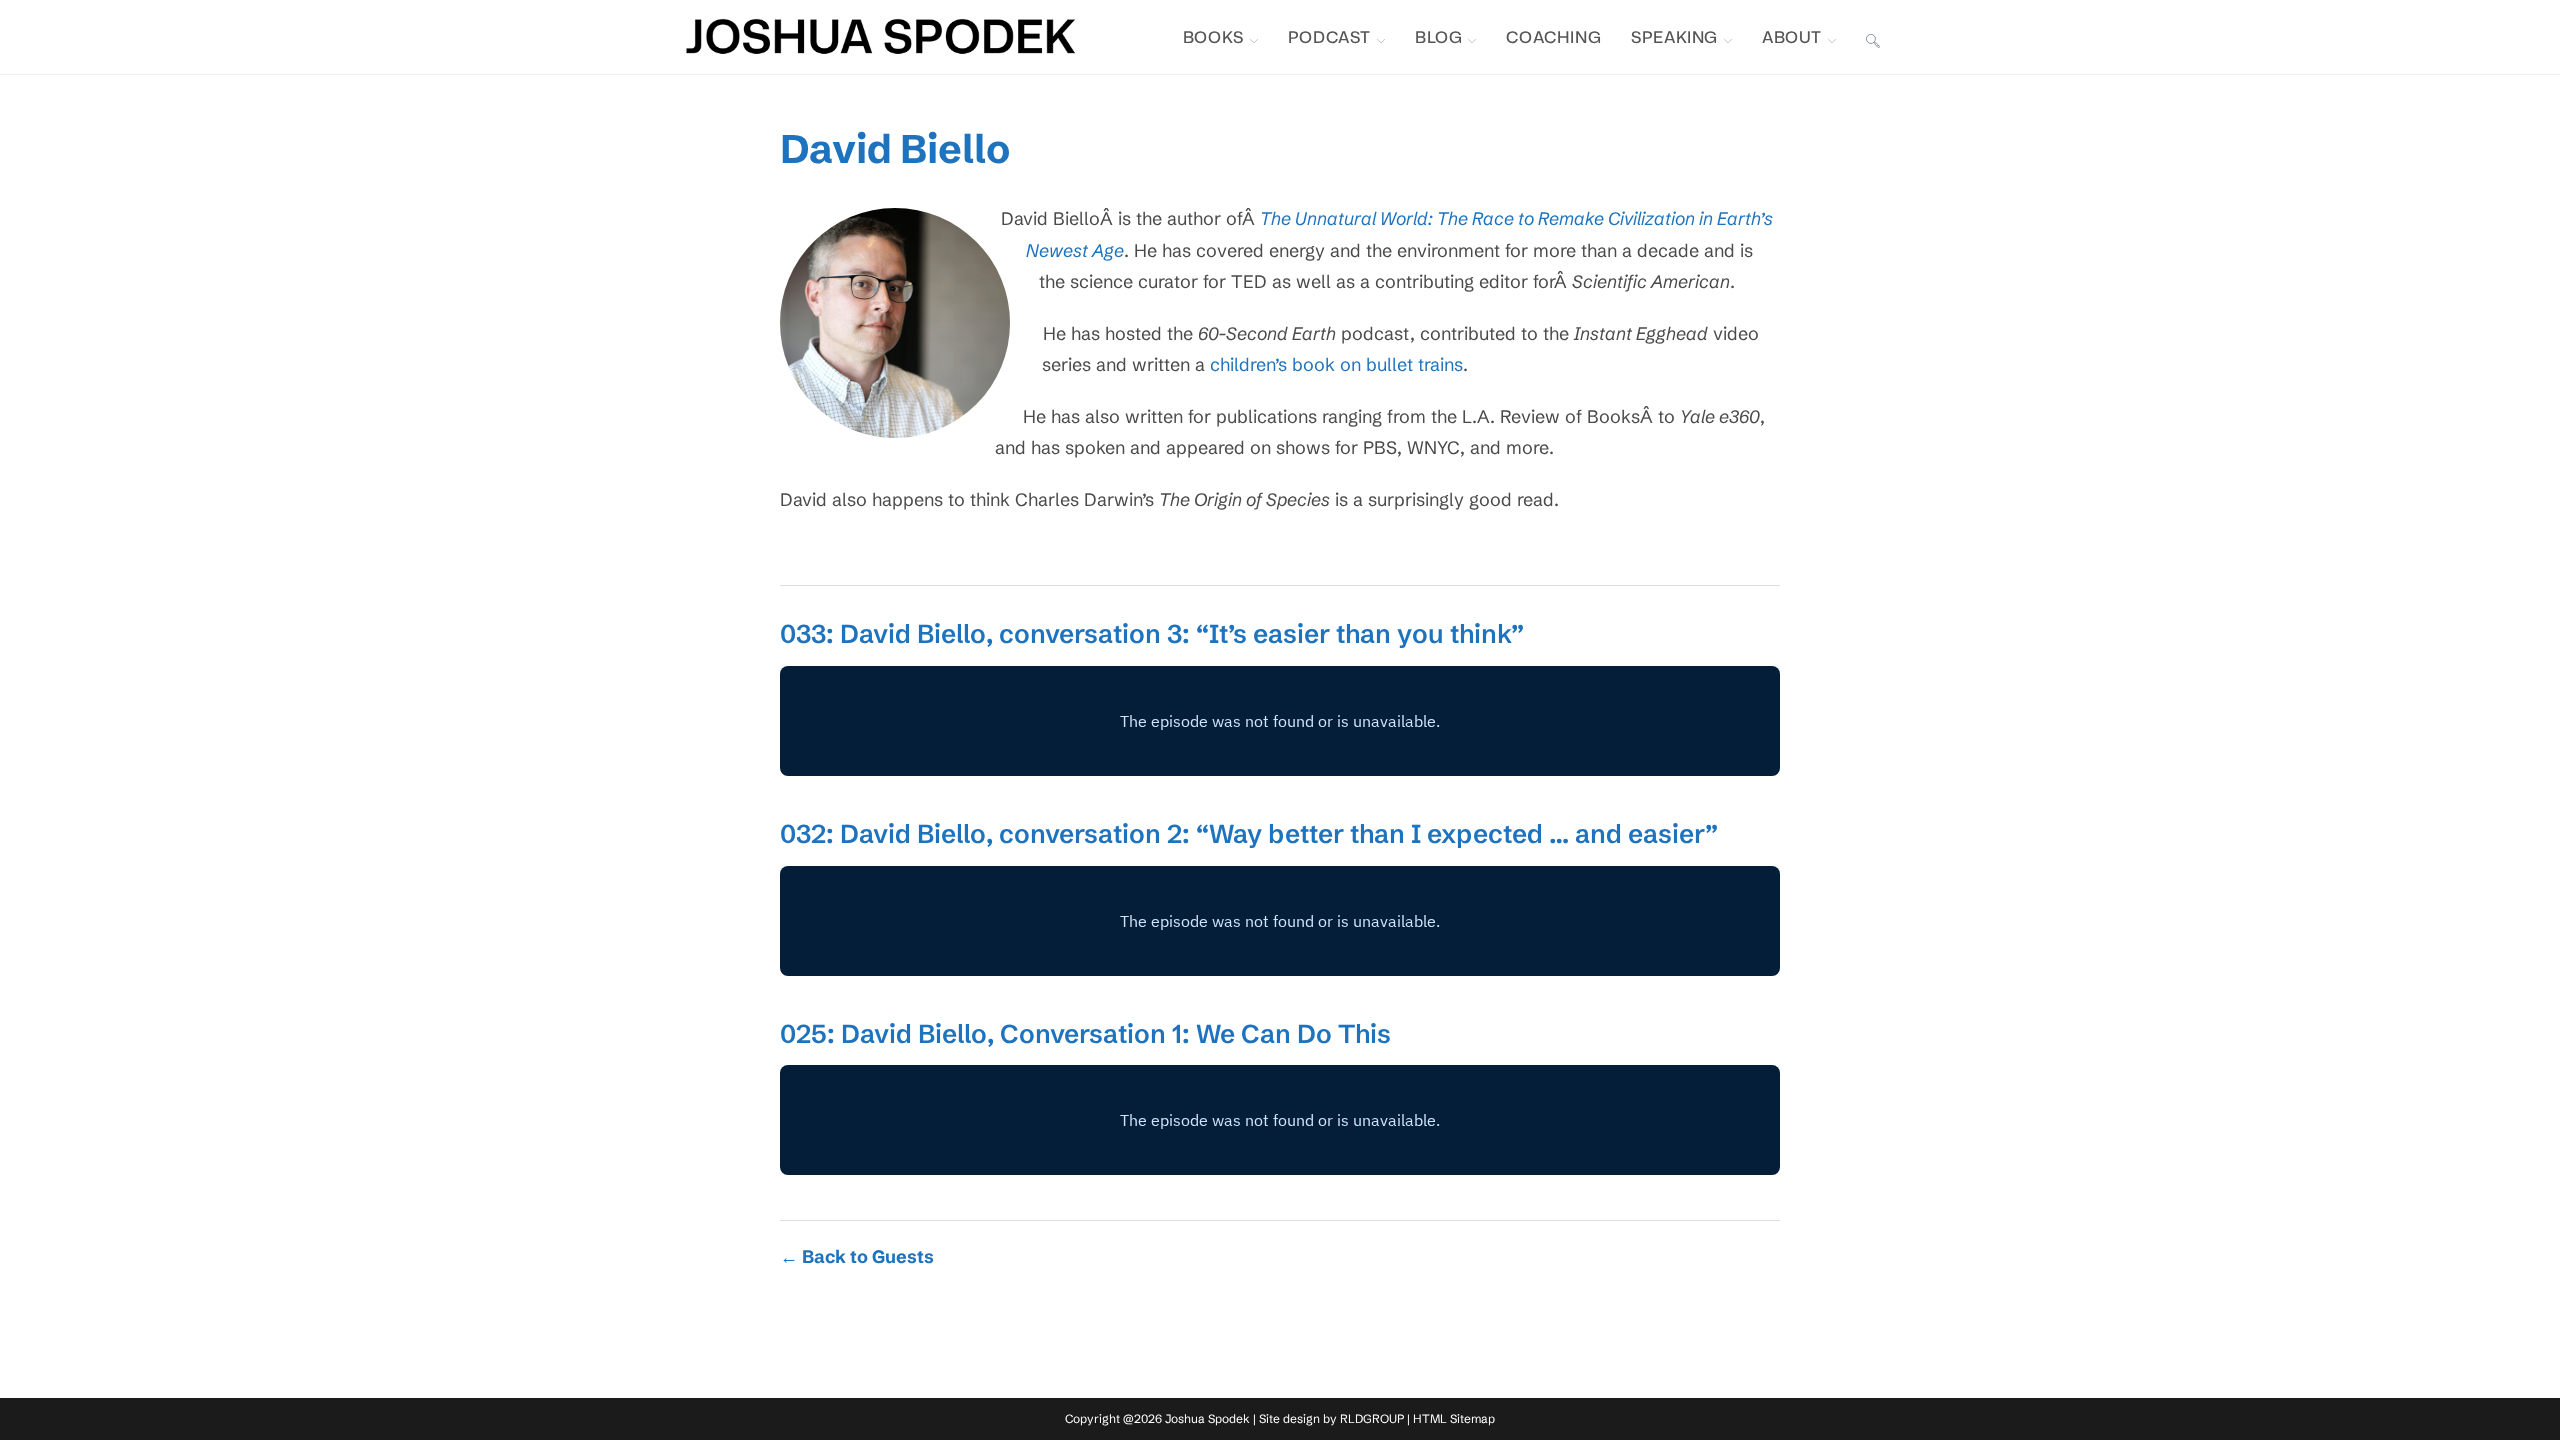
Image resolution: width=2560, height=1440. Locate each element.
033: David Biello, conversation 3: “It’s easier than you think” (1152, 634)
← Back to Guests (857, 1256)
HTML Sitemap (1454, 1418)
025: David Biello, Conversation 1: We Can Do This (1085, 1034)
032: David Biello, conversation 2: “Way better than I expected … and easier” (1249, 834)
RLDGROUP (1372, 1418)
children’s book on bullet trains (1336, 364)
